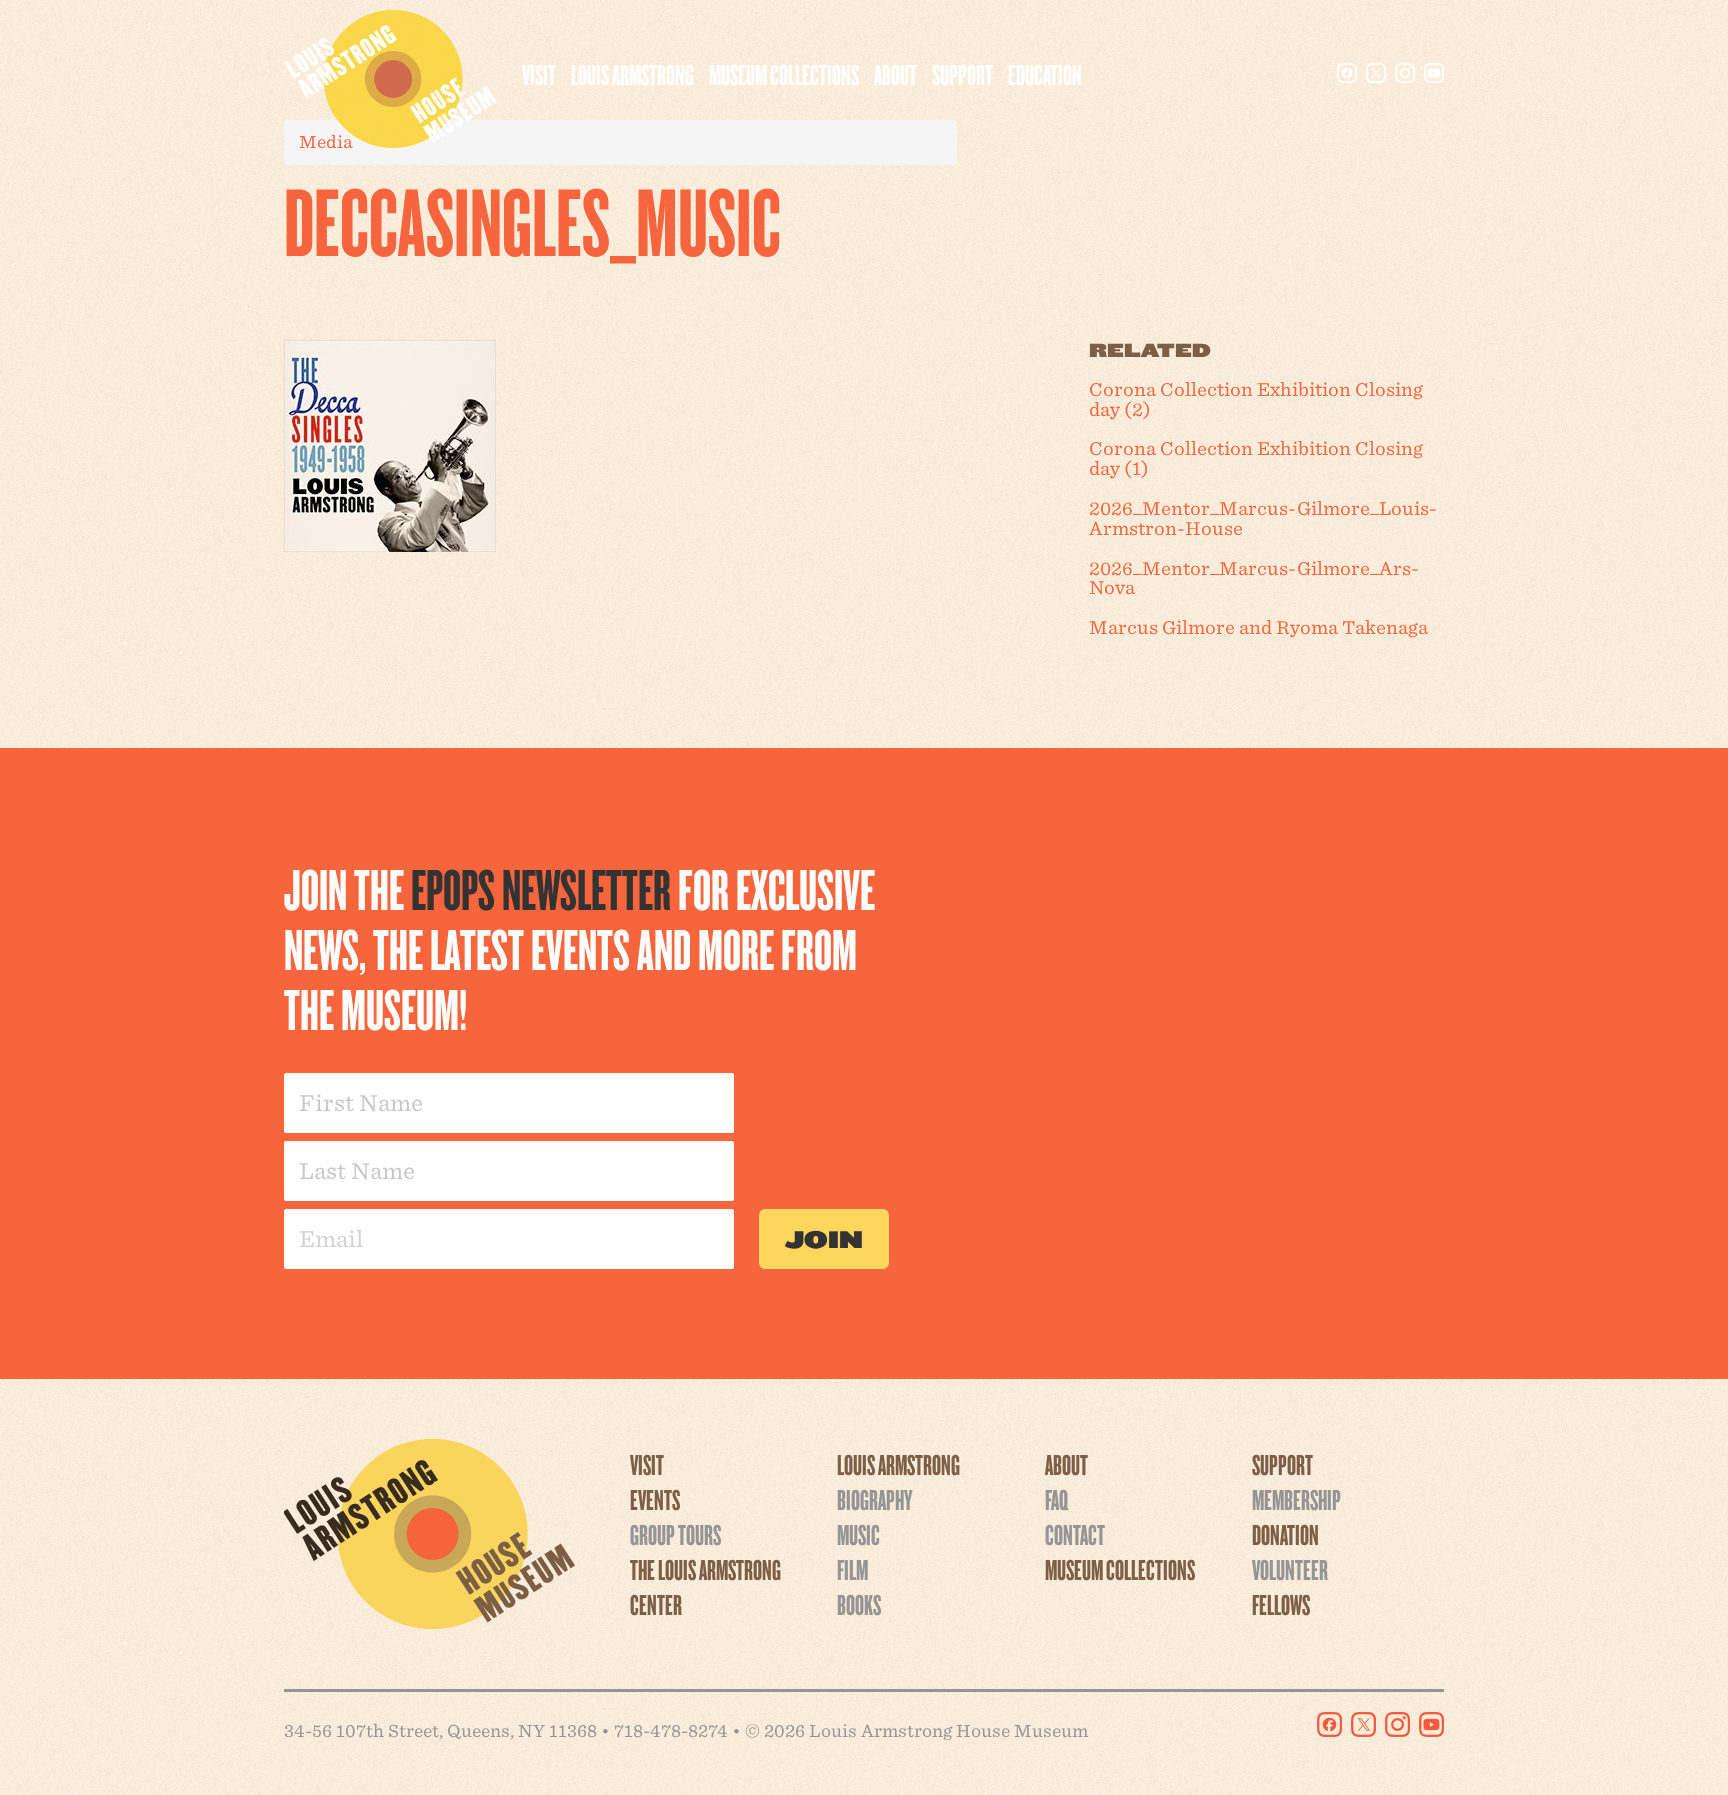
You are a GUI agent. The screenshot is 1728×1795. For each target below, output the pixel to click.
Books (859, 1604)
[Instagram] (1405, 73)
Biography (874, 1499)
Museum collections (784, 74)
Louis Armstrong (632, 74)
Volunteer (1290, 1569)
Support (962, 74)
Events (655, 1499)
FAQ (1056, 1499)
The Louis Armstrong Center (705, 1586)
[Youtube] (1434, 73)
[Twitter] (1376, 73)
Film (852, 1569)
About (895, 74)
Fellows (1281, 1604)
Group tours (675, 1534)
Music (858, 1534)
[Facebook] (1347, 73)
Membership (1296, 1499)
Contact (1075, 1534)
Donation (1285, 1534)
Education (1045, 74)
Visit (539, 74)
